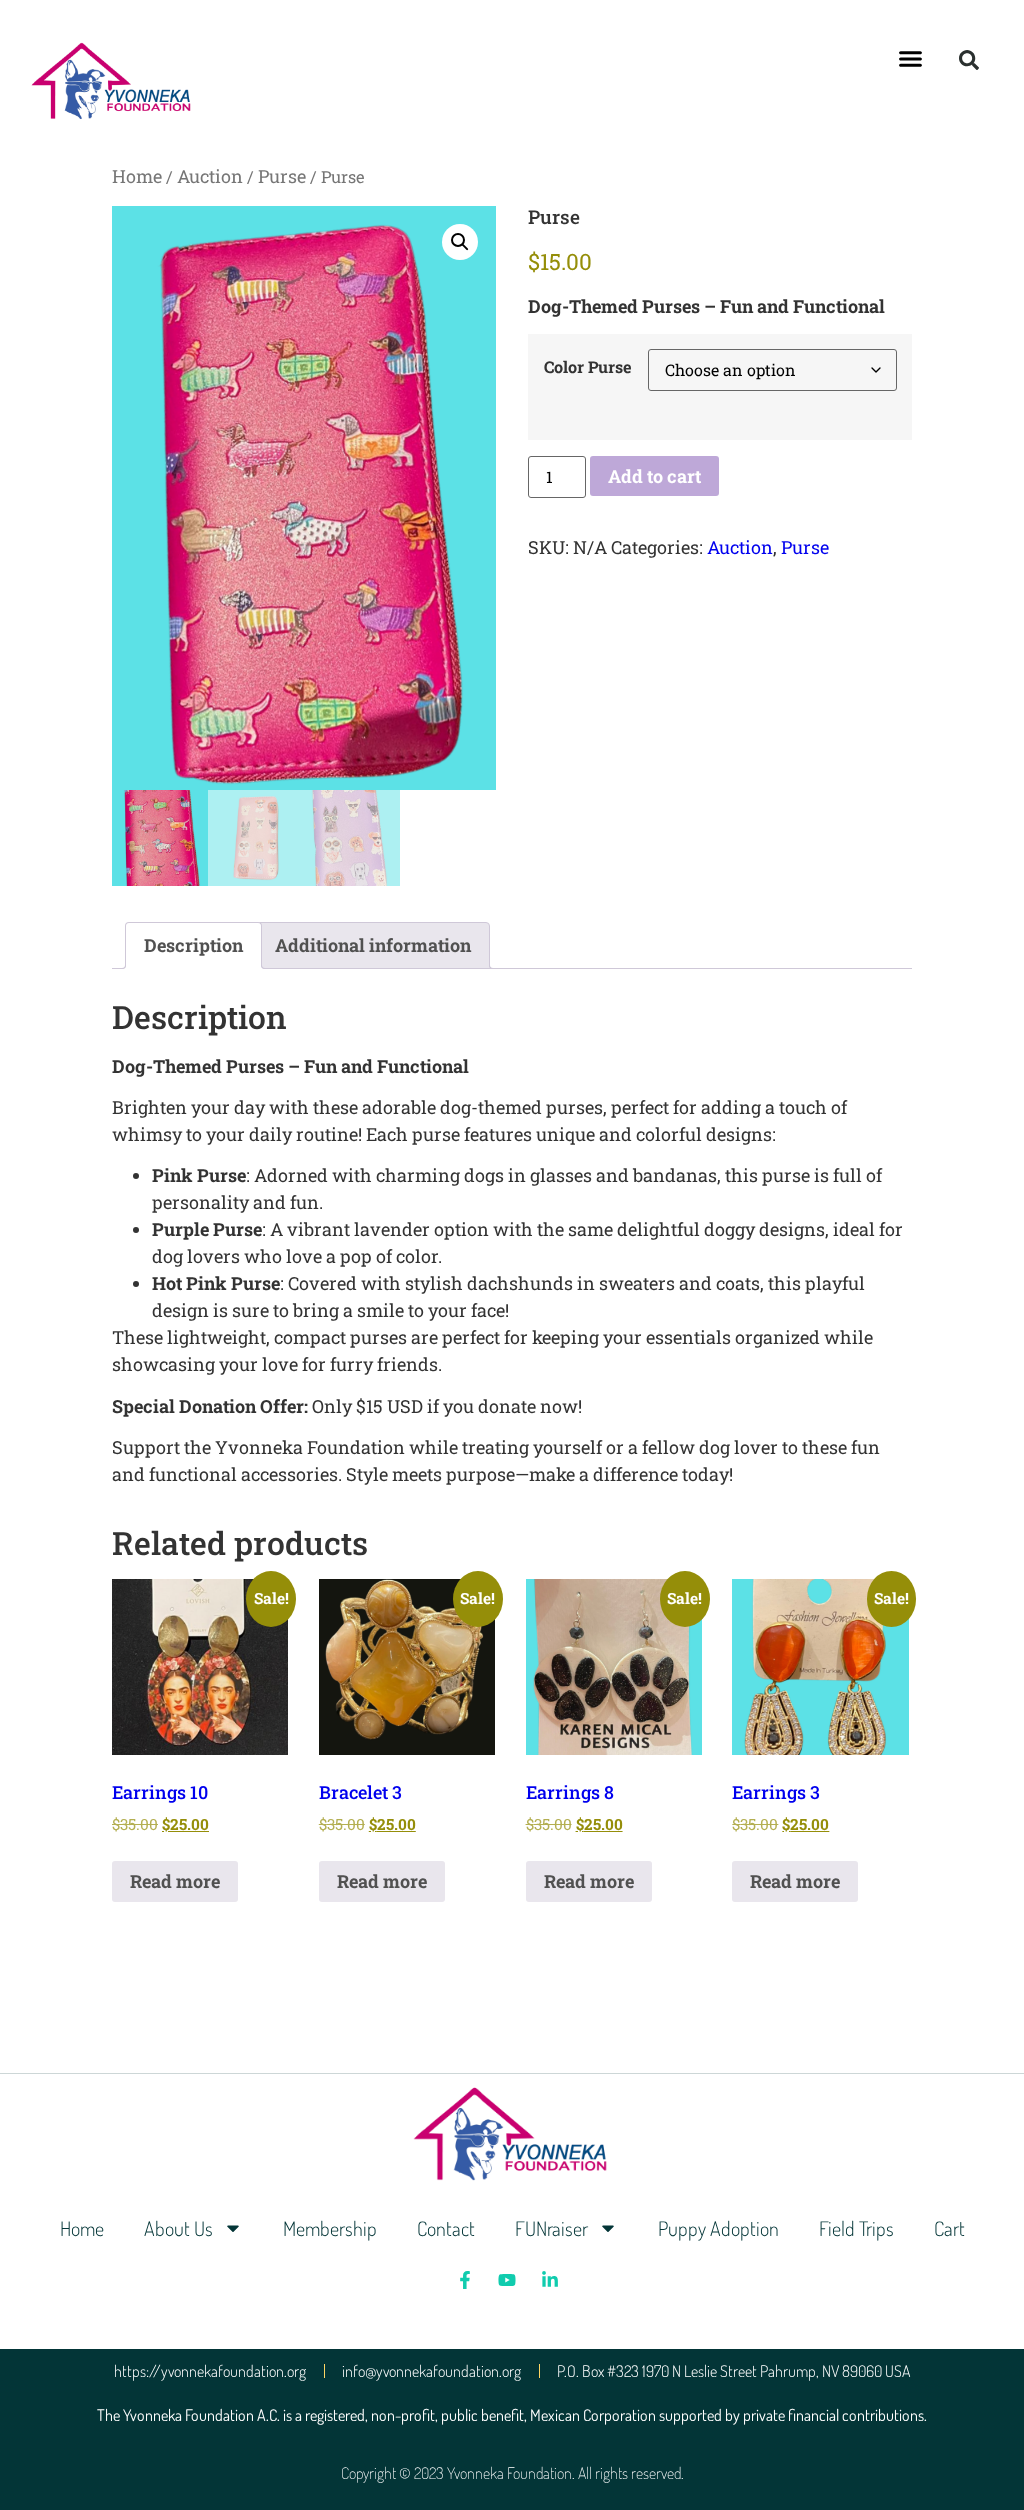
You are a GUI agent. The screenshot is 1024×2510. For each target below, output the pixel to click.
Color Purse (588, 367)
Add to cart (654, 476)
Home (137, 176)
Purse (282, 176)
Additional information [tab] (373, 945)
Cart (949, 2228)
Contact (446, 2228)
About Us (178, 2228)
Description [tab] (193, 945)
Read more (175, 1881)
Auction (210, 176)
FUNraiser (551, 2228)
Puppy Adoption (718, 2228)
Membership (330, 2228)
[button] (911, 59)
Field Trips (856, 2228)
